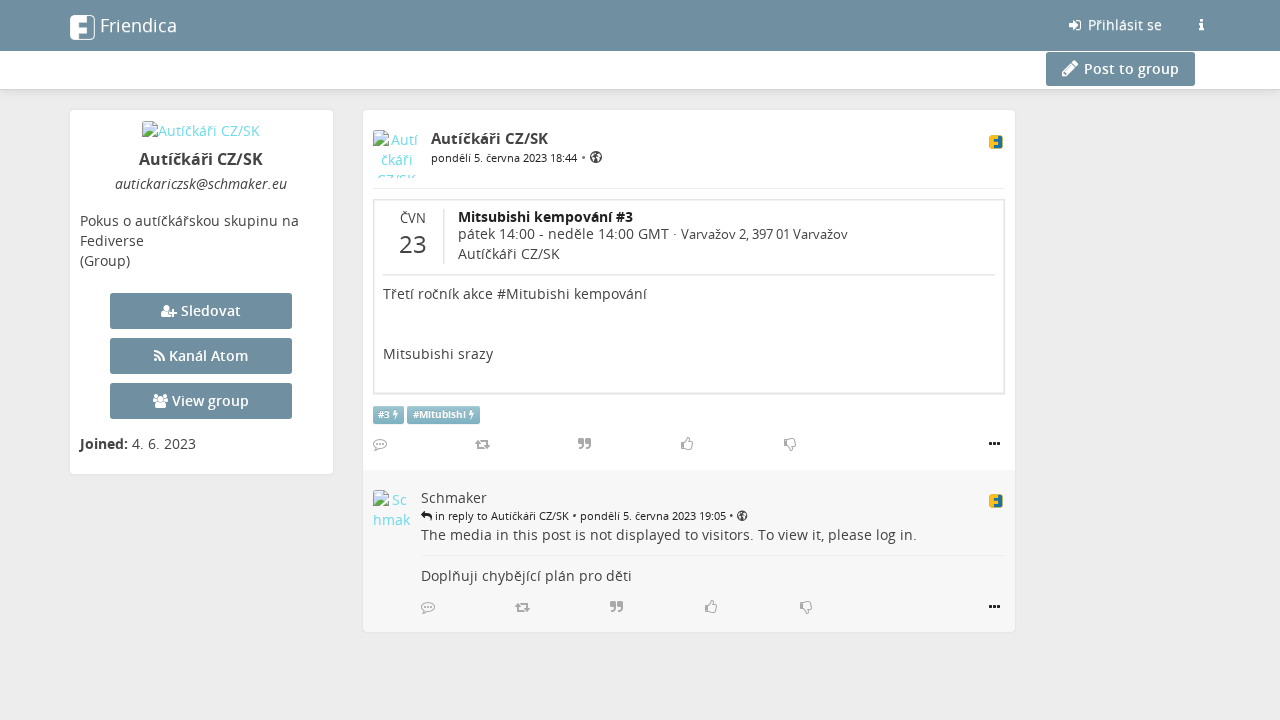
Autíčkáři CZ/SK (509, 253)
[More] (994, 444)
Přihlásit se (1123, 24)
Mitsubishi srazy (438, 353)
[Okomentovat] (380, 444)
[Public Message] (596, 156)
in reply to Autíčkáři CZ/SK (500, 515)
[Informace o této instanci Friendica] (1201, 25)
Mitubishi (442, 414)
